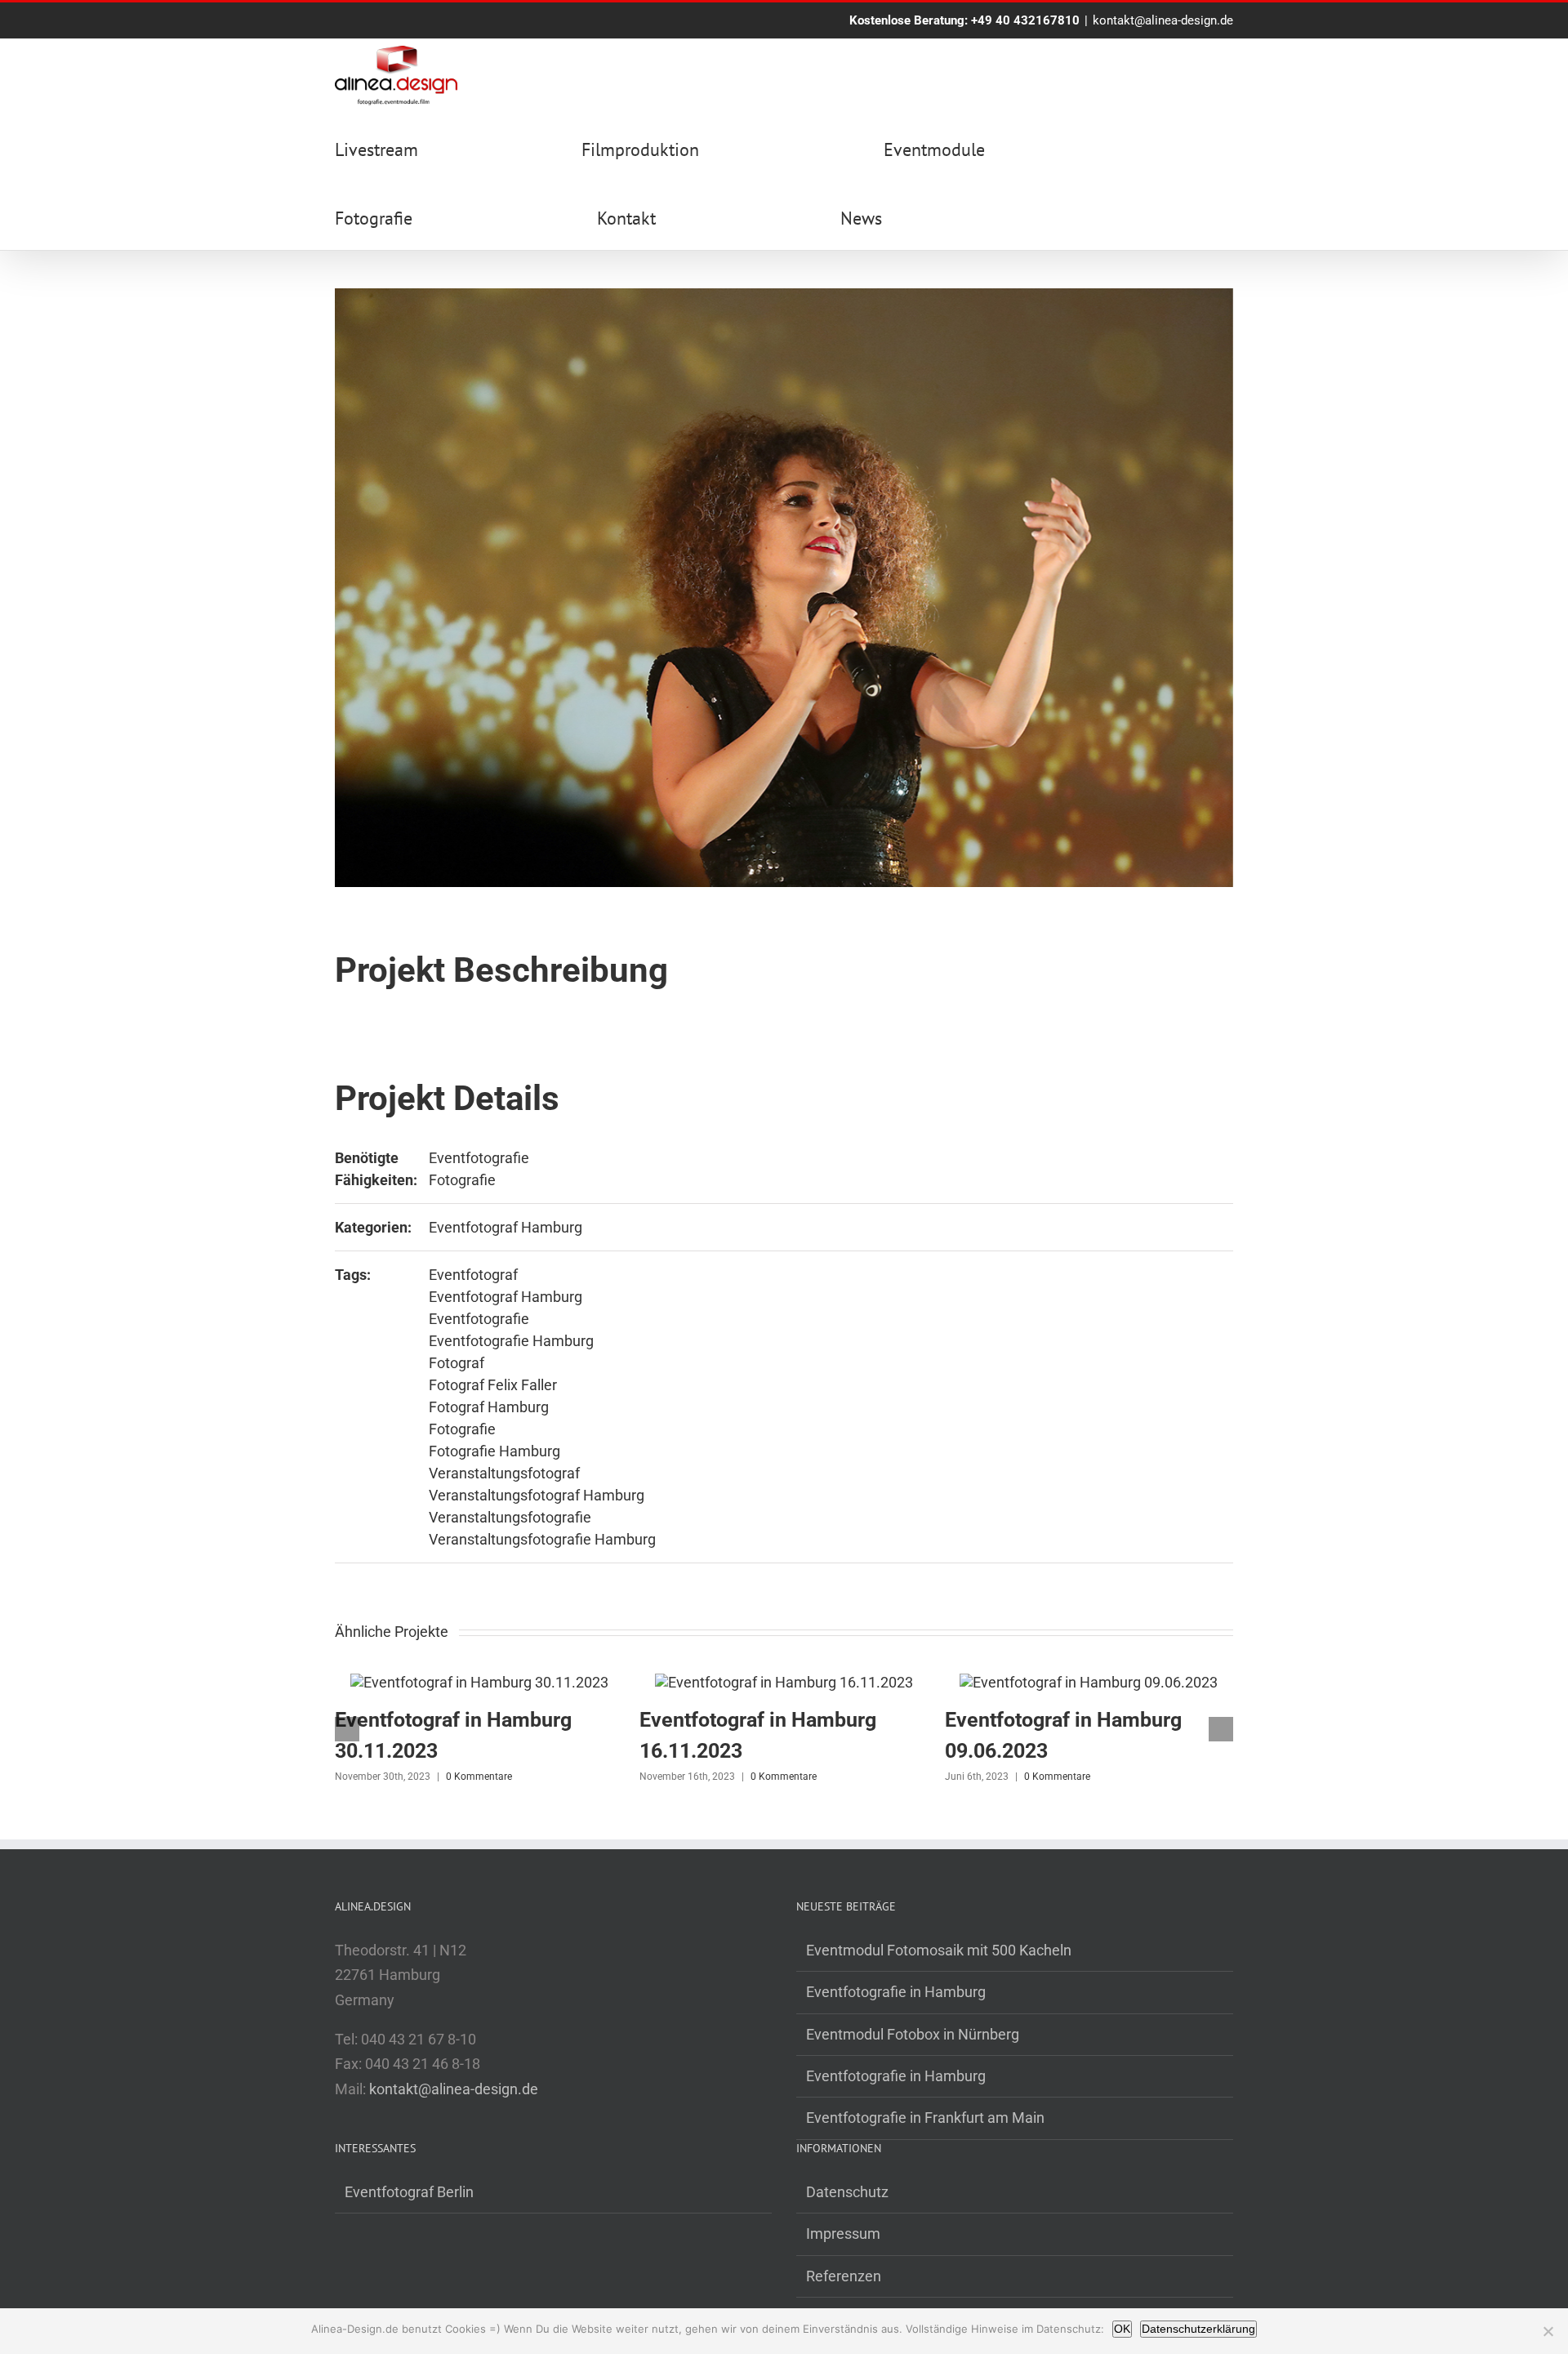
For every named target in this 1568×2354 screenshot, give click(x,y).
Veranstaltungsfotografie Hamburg (542, 1539)
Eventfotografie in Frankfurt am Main (925, 2118)
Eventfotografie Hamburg (511, 1341)
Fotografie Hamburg (494, 1451)
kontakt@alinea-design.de (1163, 20)
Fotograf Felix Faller (493, 1385)
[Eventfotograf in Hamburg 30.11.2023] (479, 1682)
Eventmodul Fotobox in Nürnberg (913, 2034)
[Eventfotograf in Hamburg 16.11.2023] (784, 1682)
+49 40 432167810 (1025, 20)
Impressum (843, 2234)
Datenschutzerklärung (1198, 2329)
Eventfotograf (473, 1275)
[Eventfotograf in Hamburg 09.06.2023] (1089, 1682)
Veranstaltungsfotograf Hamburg (537, 1495)
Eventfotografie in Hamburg (896, 1992)
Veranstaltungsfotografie (510, 1517)
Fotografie (462, 1180)
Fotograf (457, 1363)
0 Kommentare (479, 1777)
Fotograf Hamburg (489, 1407)
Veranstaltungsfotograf (504, 1473)
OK (1122, 2329)
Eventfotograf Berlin (409, 2192)
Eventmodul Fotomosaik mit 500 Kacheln (939, 1950)
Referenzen (844, 2276)
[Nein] (1548, 2331)
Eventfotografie (479, 1158)
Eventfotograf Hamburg (506, 1227)
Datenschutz (847, 2192)
